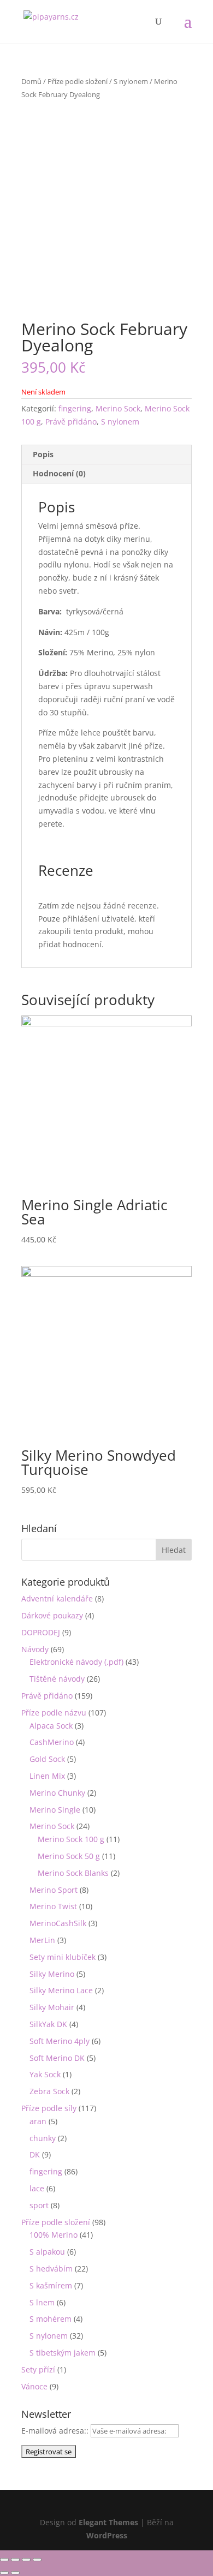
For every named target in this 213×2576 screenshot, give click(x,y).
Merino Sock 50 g (69, 1856)
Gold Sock (47, 1759)
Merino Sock (118, 408)
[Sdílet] (15, 2560)
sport (39, 2205)
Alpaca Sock (51, 1726)
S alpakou (47, 2252)
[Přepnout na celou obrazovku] (26, 2560)
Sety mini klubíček (63, 1957)
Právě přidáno (71, 422)
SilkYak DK (48, 2024)
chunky (43, 2138)
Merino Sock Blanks (73, 1873)
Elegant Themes (108, 2522)
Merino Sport (54, 1890)
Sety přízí (38, 2369)
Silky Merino (52, 1974)
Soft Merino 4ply (60, 2041)
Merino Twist (53, 1906)
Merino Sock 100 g (71, 1839)
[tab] (106, 455)
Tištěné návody (57, 1679)
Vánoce (34, 2386)
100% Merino (54, 2235)
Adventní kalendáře (57, 1598)
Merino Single (55, 1810)
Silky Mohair (52, 2007)
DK (35, 2154)
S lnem (42, 2302)
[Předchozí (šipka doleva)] (4, 2573)
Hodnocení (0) (59, 473)
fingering (75, 408)
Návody (35, 1649)
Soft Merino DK (57, 2058)
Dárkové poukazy (52, 1615)
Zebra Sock (49, 2091)
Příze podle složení (78, 81)
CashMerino (52, 1742)
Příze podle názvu (54, 1713)
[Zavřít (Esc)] (4, 2560)
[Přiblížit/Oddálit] (37, 2560)
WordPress (107, 2535)
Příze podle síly (49, 2108)
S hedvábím (51, 2269)
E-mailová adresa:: (56, 2431)
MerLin (42, 1940)
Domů (31, 81)
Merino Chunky (57, 1793)
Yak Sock (45, 2074)
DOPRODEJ (41, 1632)
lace (37, 2188)
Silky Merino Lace (61, 1990)
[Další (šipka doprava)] (15, 2573)
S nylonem (131, 81)
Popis (43, 454)
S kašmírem (51, 2285)
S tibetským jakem (63, 2353)
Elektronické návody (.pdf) (76, 1662)
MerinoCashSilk (58, 1923)
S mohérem (51, 2319)
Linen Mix (47, 1776)
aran (38, 2121)
